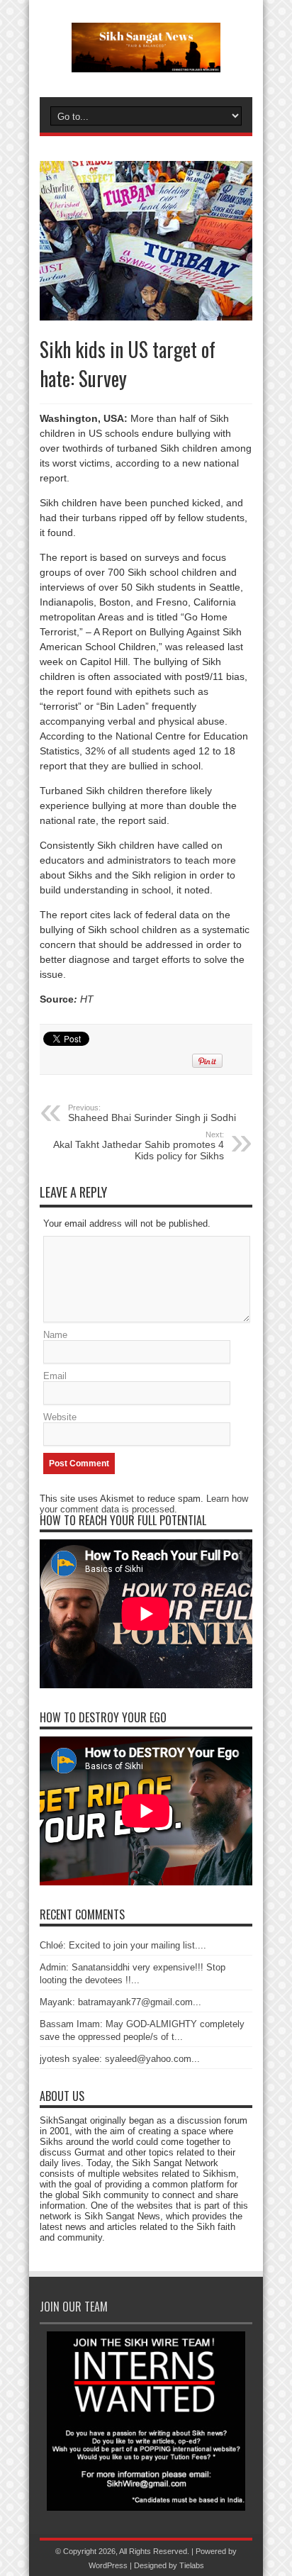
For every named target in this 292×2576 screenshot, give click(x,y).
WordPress (108, 2565)
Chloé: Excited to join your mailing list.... (123, 1945)
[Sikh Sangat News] (146, 62)
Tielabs (192, 2565)
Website (60, 1417)
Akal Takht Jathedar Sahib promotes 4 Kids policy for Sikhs (139, 1146)
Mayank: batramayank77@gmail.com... (120, 2002)
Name (55, 1335)
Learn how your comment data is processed (144, 1504)
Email (55, 1376)
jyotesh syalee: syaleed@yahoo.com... (120, 2059)
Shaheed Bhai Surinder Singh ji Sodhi (152, 1113)
